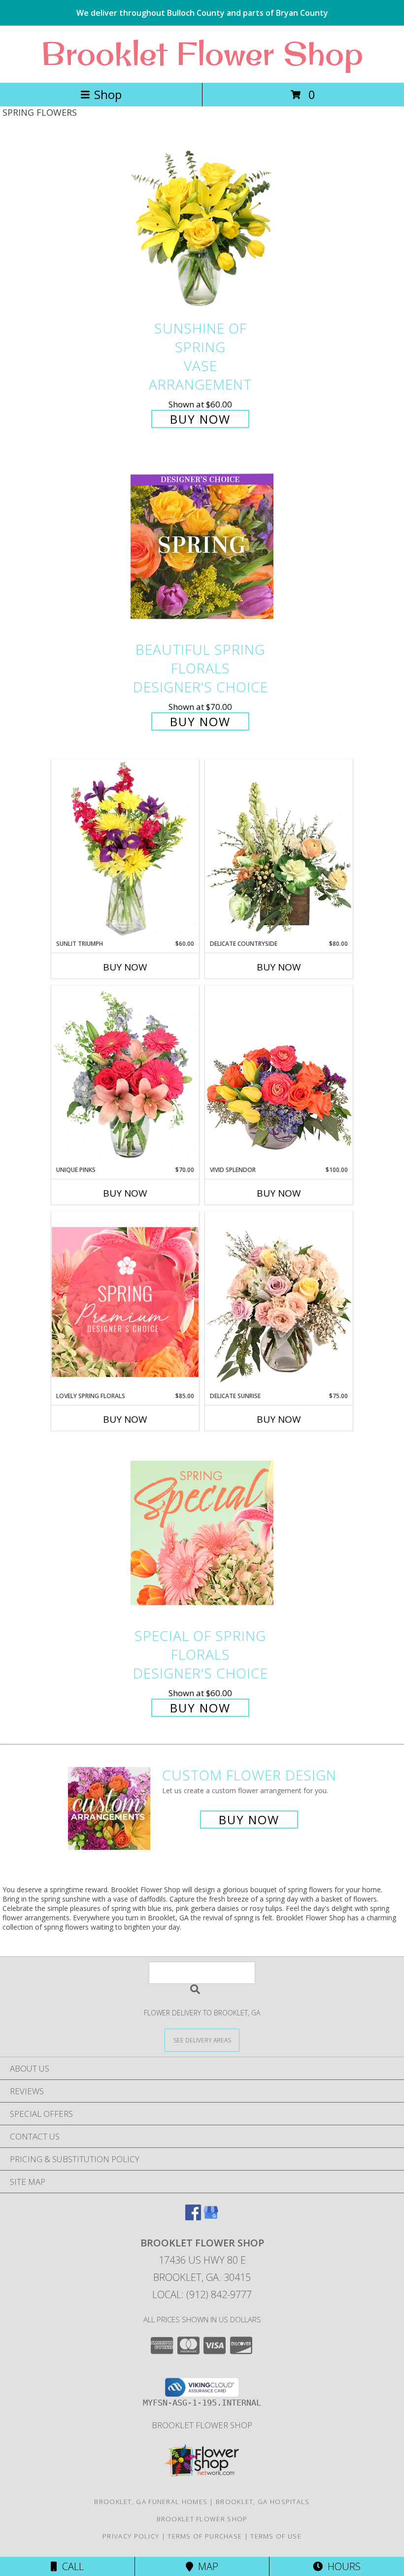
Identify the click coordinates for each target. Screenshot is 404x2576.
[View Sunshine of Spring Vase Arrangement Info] (202, 225)
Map (206, 2566)
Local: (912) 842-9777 (202, 2294)
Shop (108, 94)
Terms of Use (276, 2536)
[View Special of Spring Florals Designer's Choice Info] (202, 1533)
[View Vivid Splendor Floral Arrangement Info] (279, 1075)
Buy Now (200, 419)
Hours (342, 2566)
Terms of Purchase (205, 2536)
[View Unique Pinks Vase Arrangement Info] (125, 1075)
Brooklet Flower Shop (202, 53)
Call (70, 2566)
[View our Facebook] (193, 2217)
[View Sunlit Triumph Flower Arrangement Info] (125, 849)
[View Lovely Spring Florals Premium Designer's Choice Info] (125, 1302)
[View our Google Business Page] (211, 2217)
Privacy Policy (131, 2536)
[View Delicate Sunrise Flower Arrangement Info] (279, 1302)
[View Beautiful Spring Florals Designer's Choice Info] (202, 547)
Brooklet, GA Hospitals (263, 2502)
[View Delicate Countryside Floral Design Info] (279, 849)
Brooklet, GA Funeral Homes (151, 2502)
